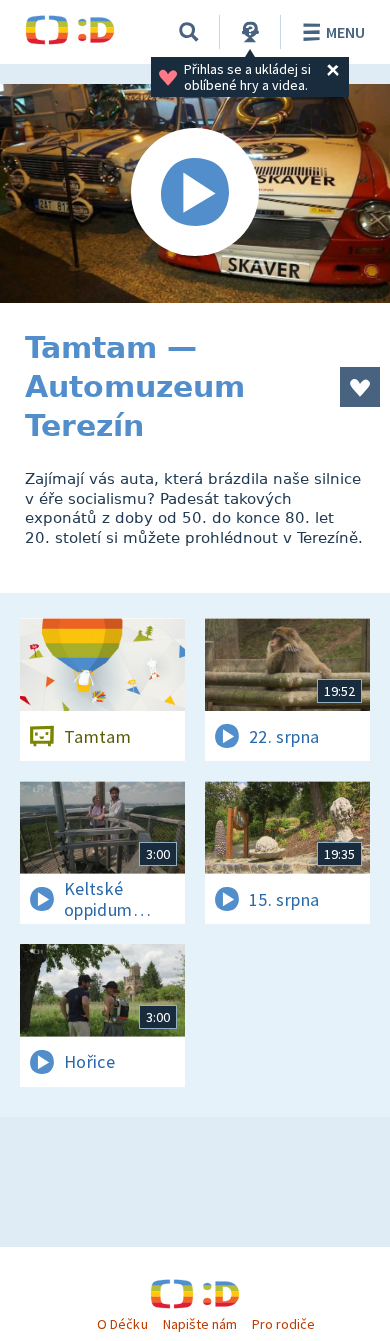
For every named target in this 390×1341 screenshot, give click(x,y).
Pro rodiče (283, 1324)
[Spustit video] (195, 193)
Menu (345, 32)
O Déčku (122, 1324)
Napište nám (200, 1324)
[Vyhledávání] (189, 32)
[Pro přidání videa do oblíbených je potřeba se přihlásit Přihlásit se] (360, 387)
